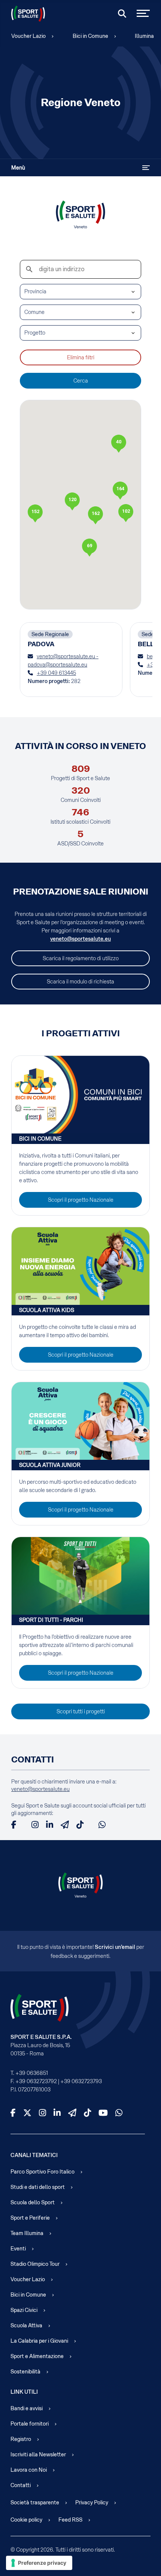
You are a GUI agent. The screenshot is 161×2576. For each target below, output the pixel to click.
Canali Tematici (34, 2155)
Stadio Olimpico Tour (35, 2264)
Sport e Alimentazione (37, 2356)
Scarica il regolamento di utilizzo (81, 958)
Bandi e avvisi (27, 2408)
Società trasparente (35, 2502)
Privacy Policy (92, 2502)
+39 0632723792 (36, 2081)
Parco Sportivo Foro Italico (42, 2172)
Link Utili (24, 2392)
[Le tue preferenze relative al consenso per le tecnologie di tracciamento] (39, 2563)
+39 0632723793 (81, 2081)
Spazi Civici (24, 2310)
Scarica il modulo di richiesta (80, 982)
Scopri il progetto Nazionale (81, 1200)
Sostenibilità (25, 2372)
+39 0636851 (32, 2073)
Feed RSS (70, 2520)
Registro (21, 2439)
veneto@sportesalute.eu (80, 939)
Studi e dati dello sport (38, 2187)
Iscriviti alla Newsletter (38, 2454)
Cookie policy (26, 2520)
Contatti (21, 2485)
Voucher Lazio (28, 36)
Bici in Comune (90, 36)
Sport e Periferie (30, 2218)
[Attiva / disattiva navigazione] (146, 168)
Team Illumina (27, 2233)
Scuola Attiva (26, 2325)
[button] (95, 515)
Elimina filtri (81, 357)
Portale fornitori (30, 2424)
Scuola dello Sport (33, 2202)
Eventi (18, 2249)
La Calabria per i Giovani (39, 2341)
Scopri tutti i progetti (81, 1711)
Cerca (81, 381)
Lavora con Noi (29, 2470)
